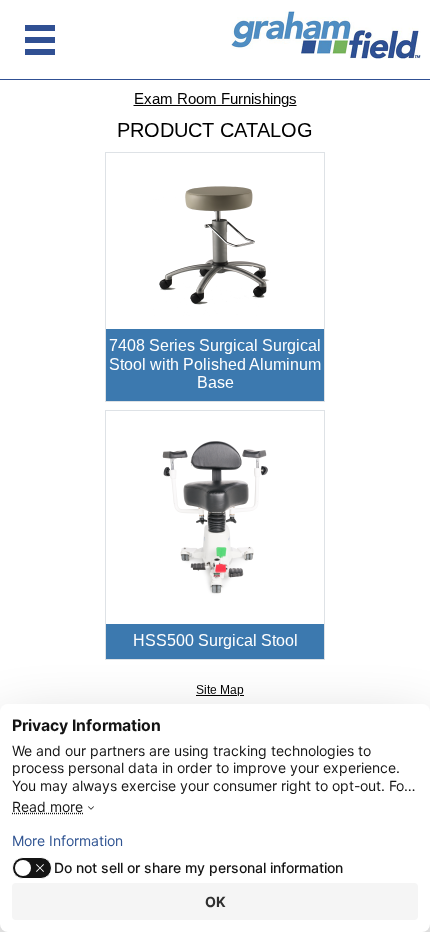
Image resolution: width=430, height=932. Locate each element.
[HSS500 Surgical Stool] (215, 516)
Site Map (220, 690)
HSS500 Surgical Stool (215, 640)
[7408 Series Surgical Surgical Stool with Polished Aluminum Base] (215, 240)
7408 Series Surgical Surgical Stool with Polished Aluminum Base (215, 364)
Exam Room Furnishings (215, 98)
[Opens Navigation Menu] (40, 40)
